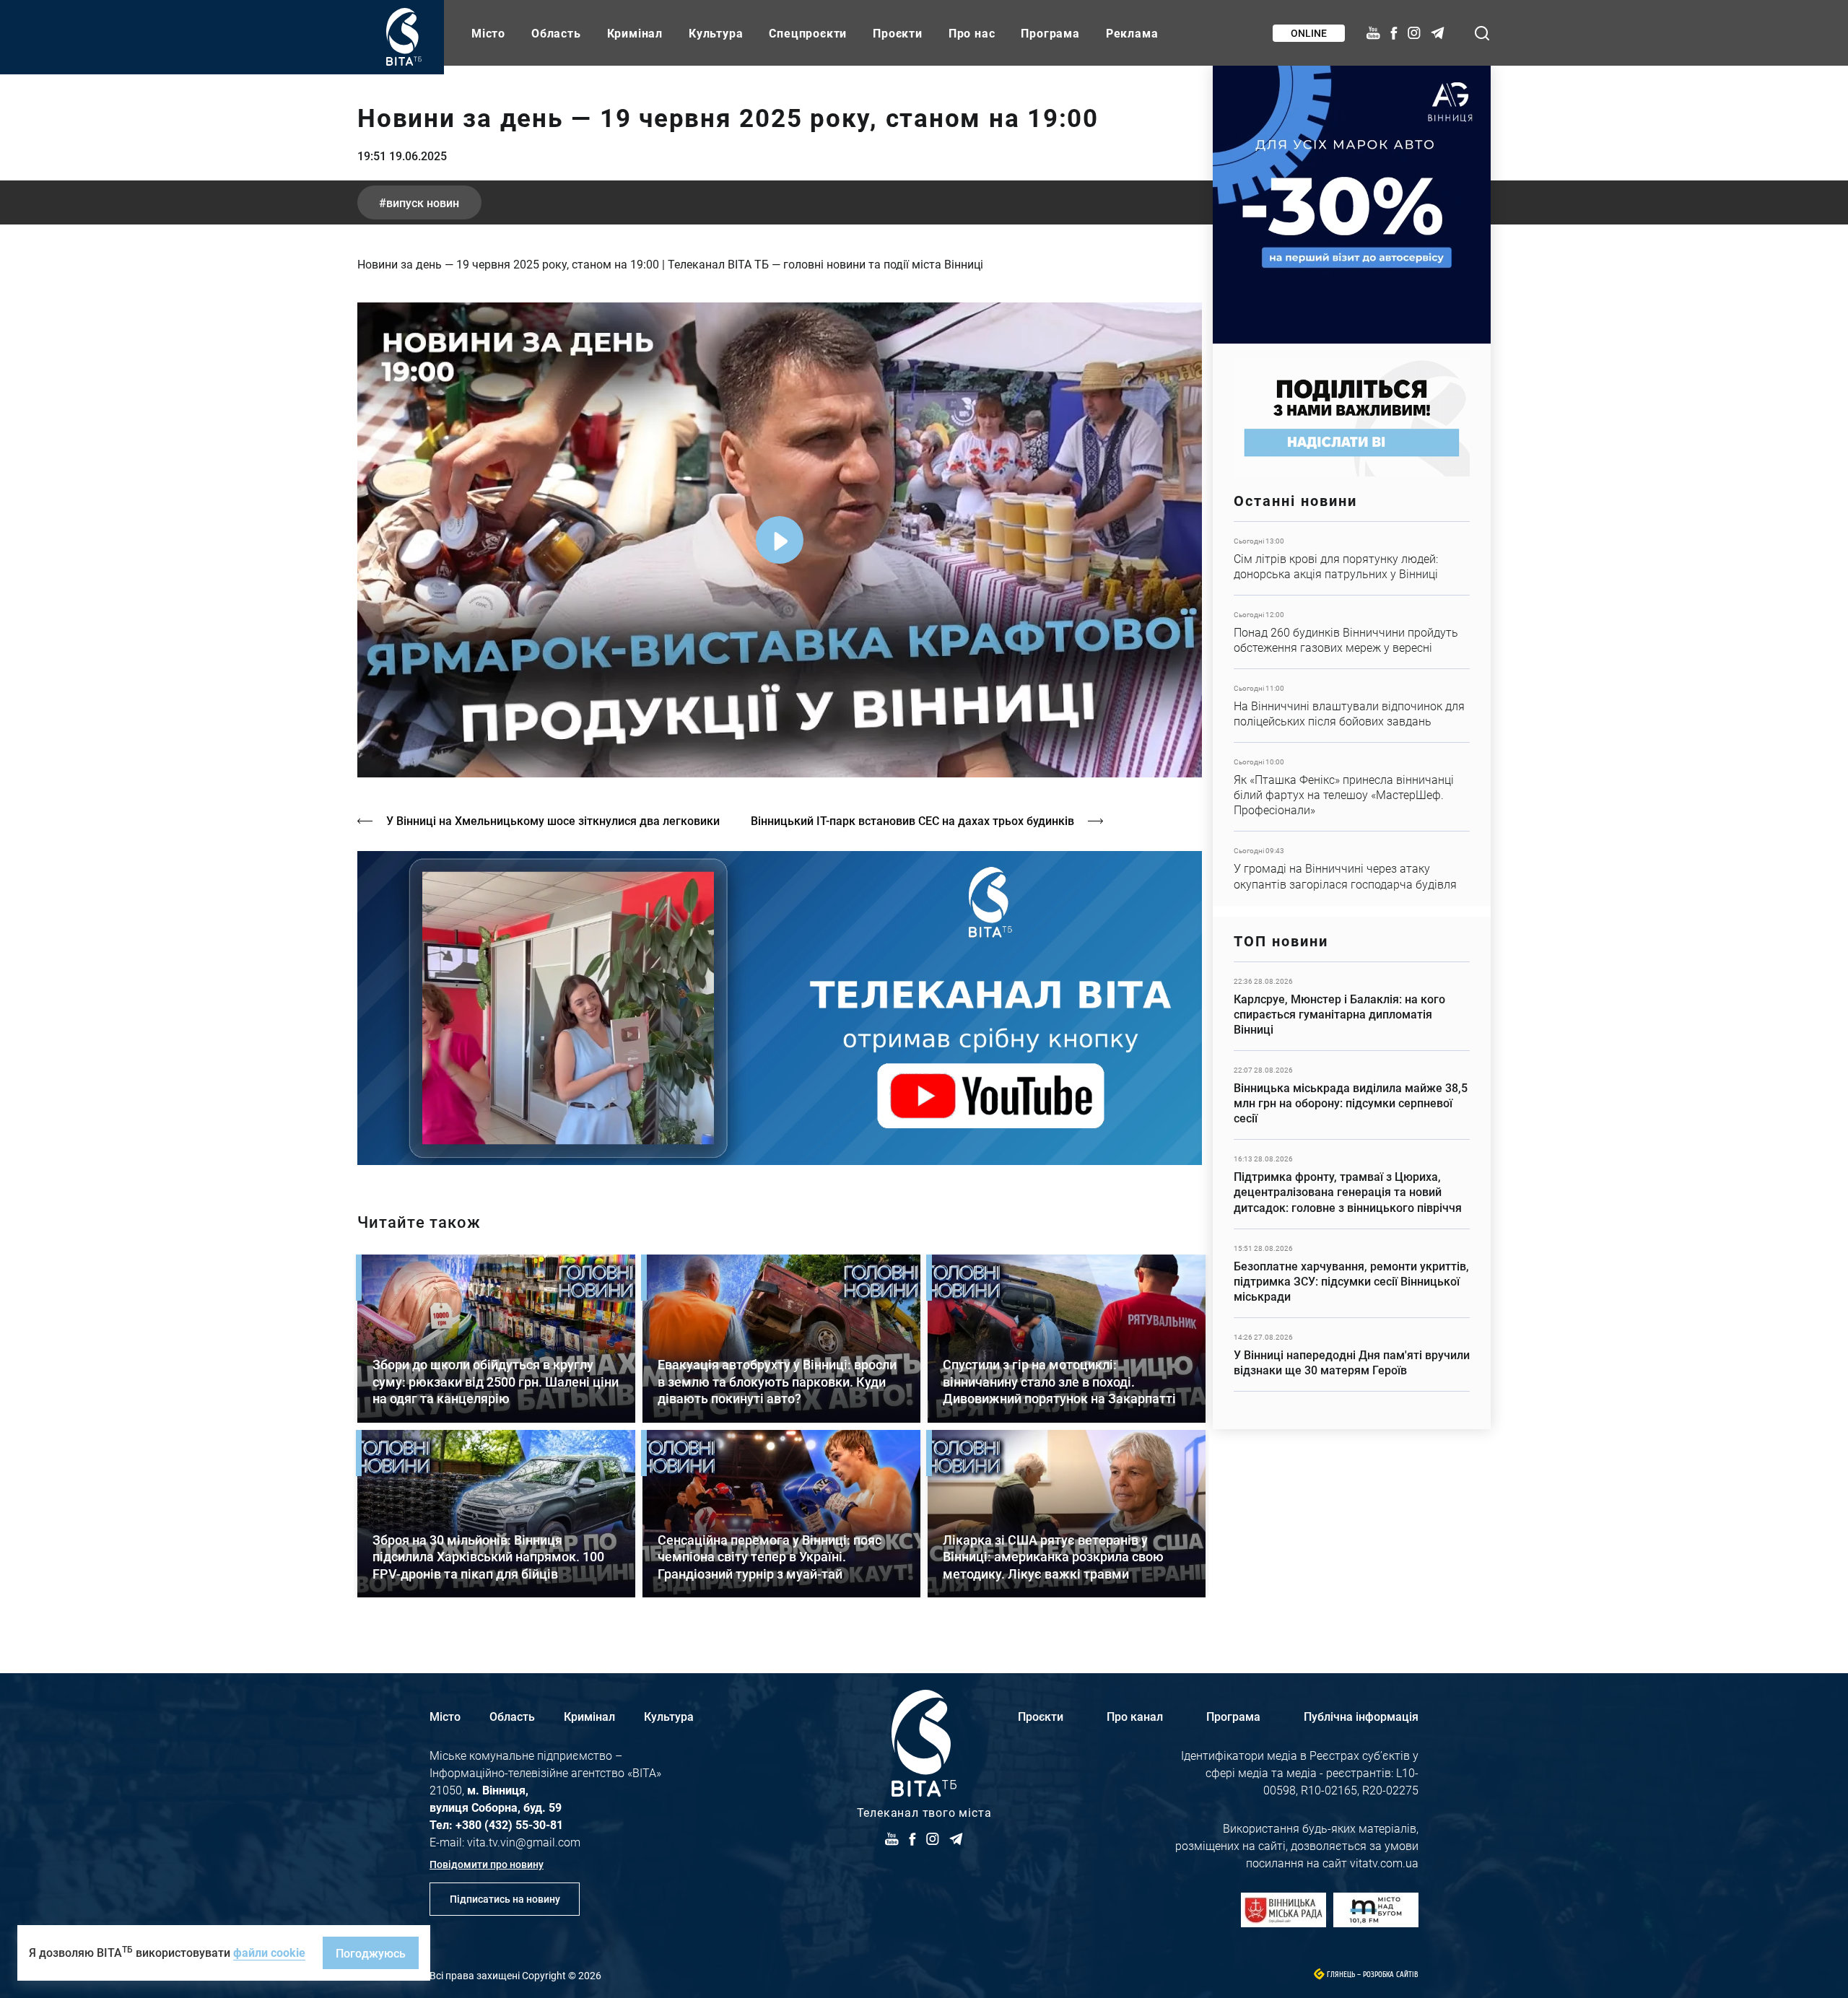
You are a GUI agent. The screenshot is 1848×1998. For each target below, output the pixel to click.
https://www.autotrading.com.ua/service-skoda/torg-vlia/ (1352, 205)
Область (556, 33)
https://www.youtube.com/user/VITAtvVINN (780, 1008)
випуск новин (423, 202)
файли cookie (269, 1952)
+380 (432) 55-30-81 (509, 1824)
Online (1309, 33)
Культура (716, 33)
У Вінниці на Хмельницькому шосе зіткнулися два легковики (553, 820)
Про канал (1135, 1716)
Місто (488, 33)
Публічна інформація (1361, 1716)
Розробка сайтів (1391, 1975)
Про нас (972, 33)
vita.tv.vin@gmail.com (524, 1842)
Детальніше (1352, 558)
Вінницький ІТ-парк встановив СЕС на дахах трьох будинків (912, 820)
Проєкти (898, 33)
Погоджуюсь (371, 1953)
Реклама (1132, 33)
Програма (1050, 33)
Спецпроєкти (808, 33)
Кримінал (635, 33)
